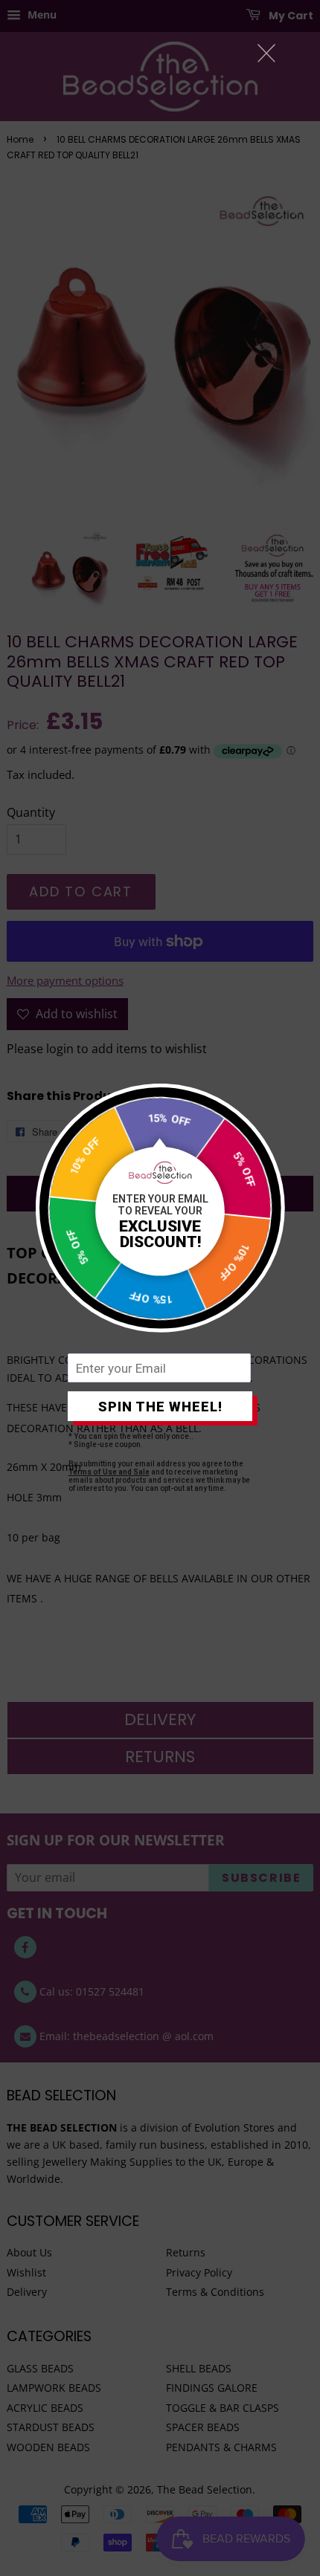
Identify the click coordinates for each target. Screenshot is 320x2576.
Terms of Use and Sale (109, 1472)
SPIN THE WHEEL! (160, 1407)
